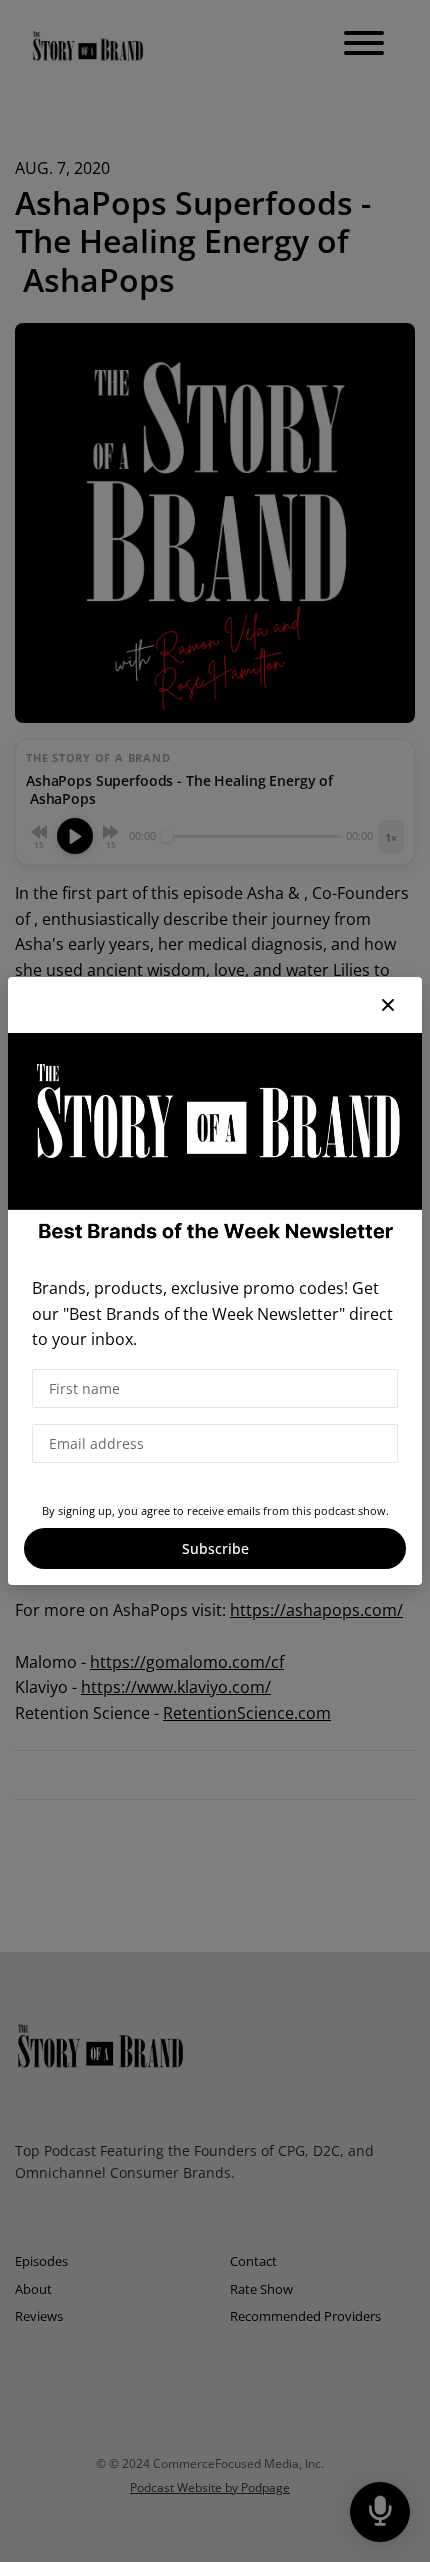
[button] (388, 1005)
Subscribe (215, 1548)
